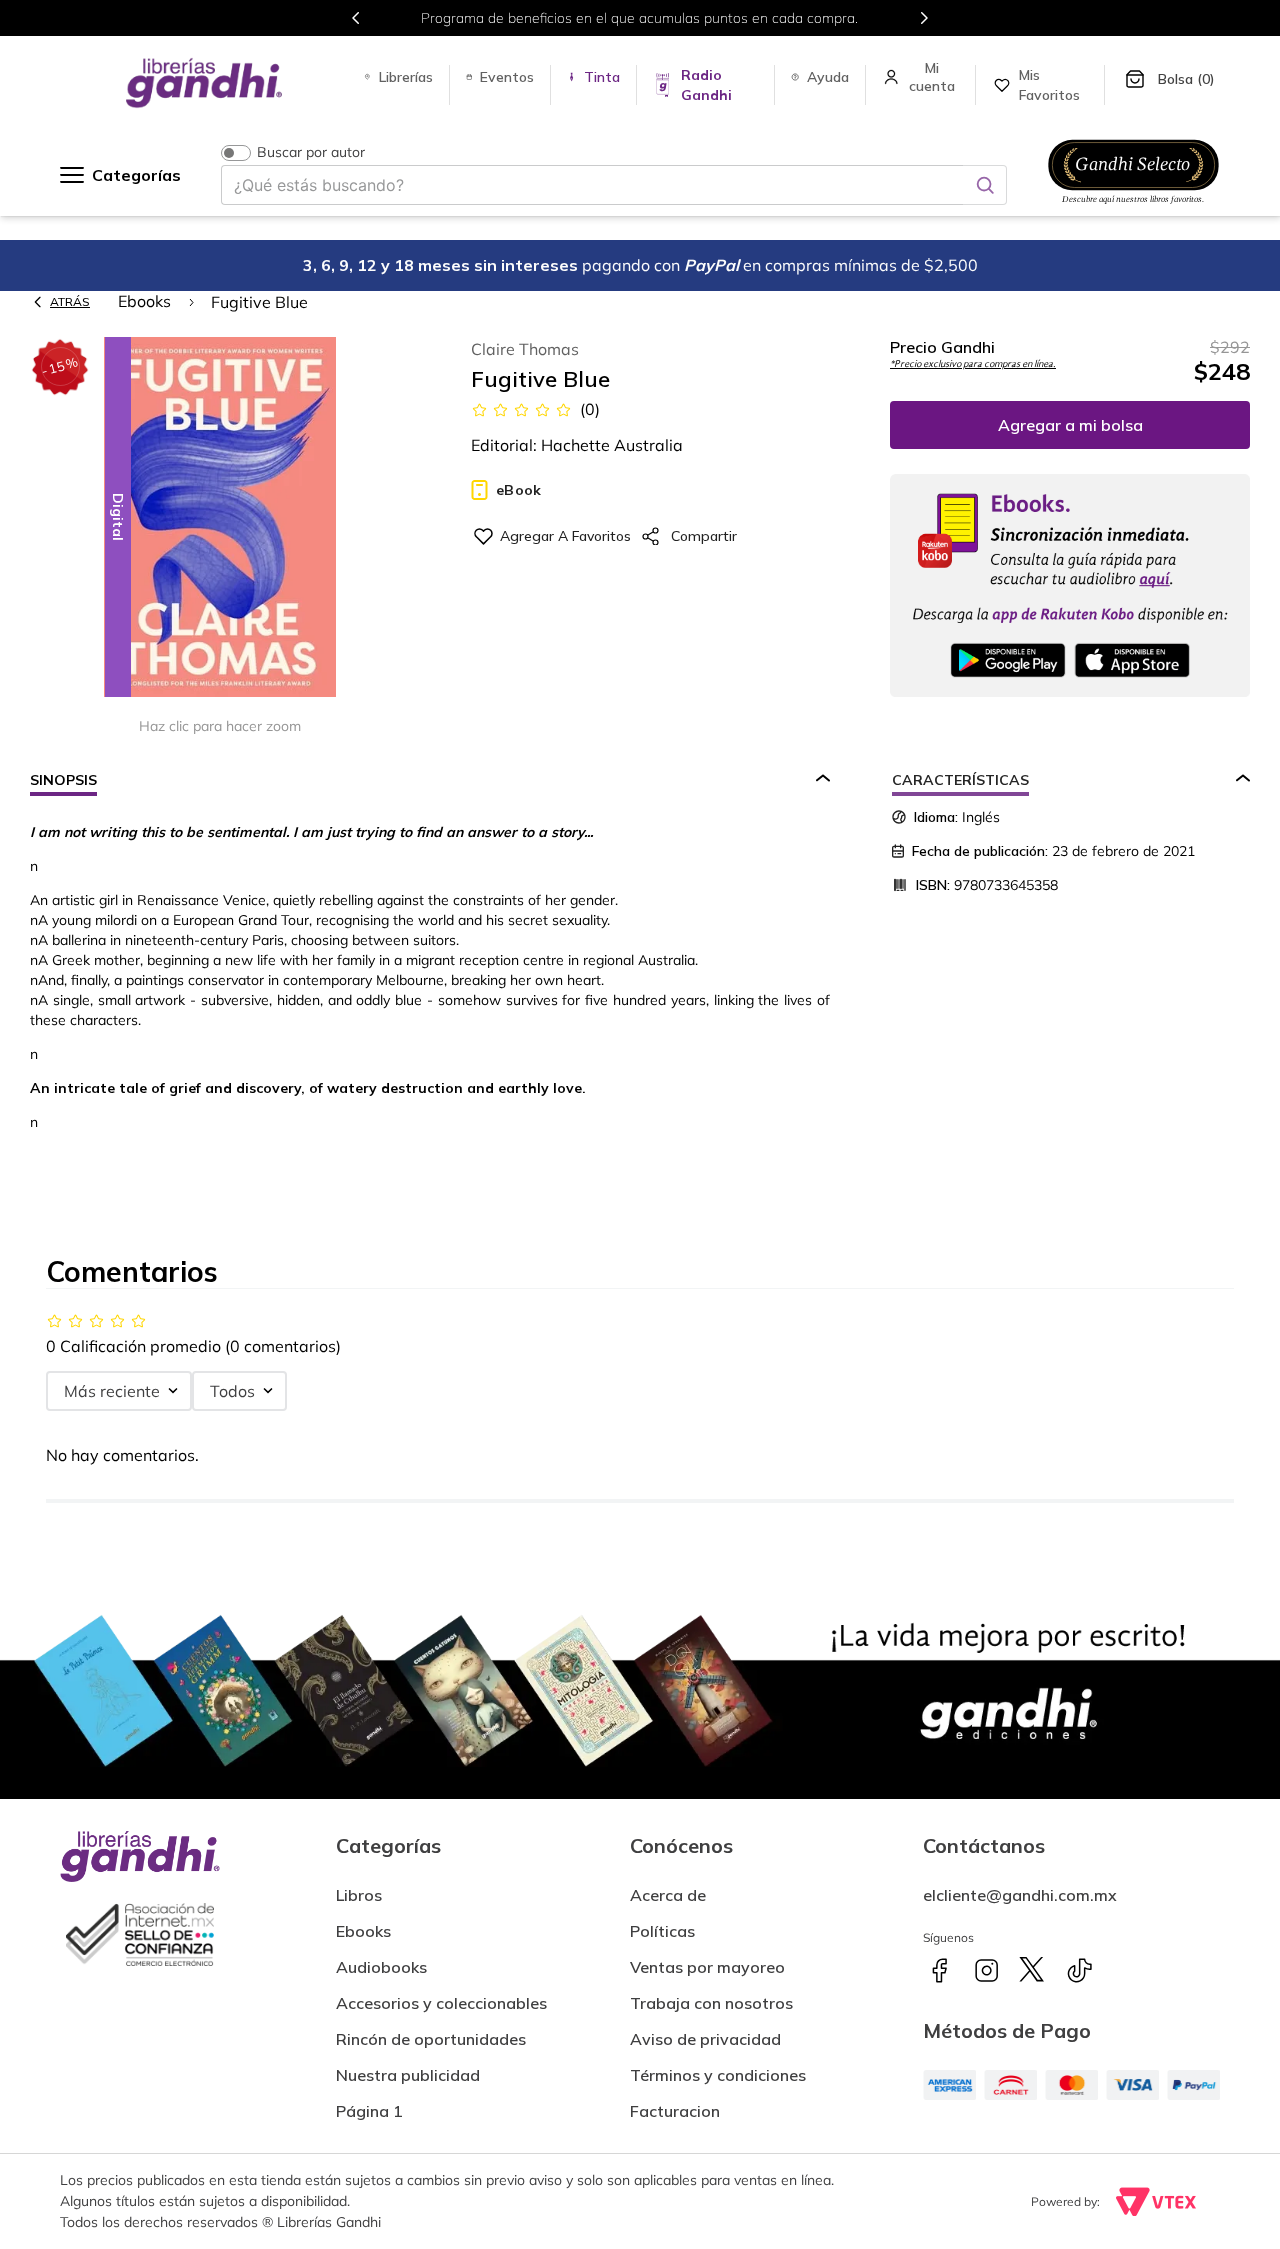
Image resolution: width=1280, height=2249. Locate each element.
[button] (220, 518)
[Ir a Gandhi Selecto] (1133, 207)
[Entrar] (934, 77)
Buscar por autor (311, 152)
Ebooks (144, 301)
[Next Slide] (924, 18)
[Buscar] (985, 185)
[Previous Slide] (356, 18)
